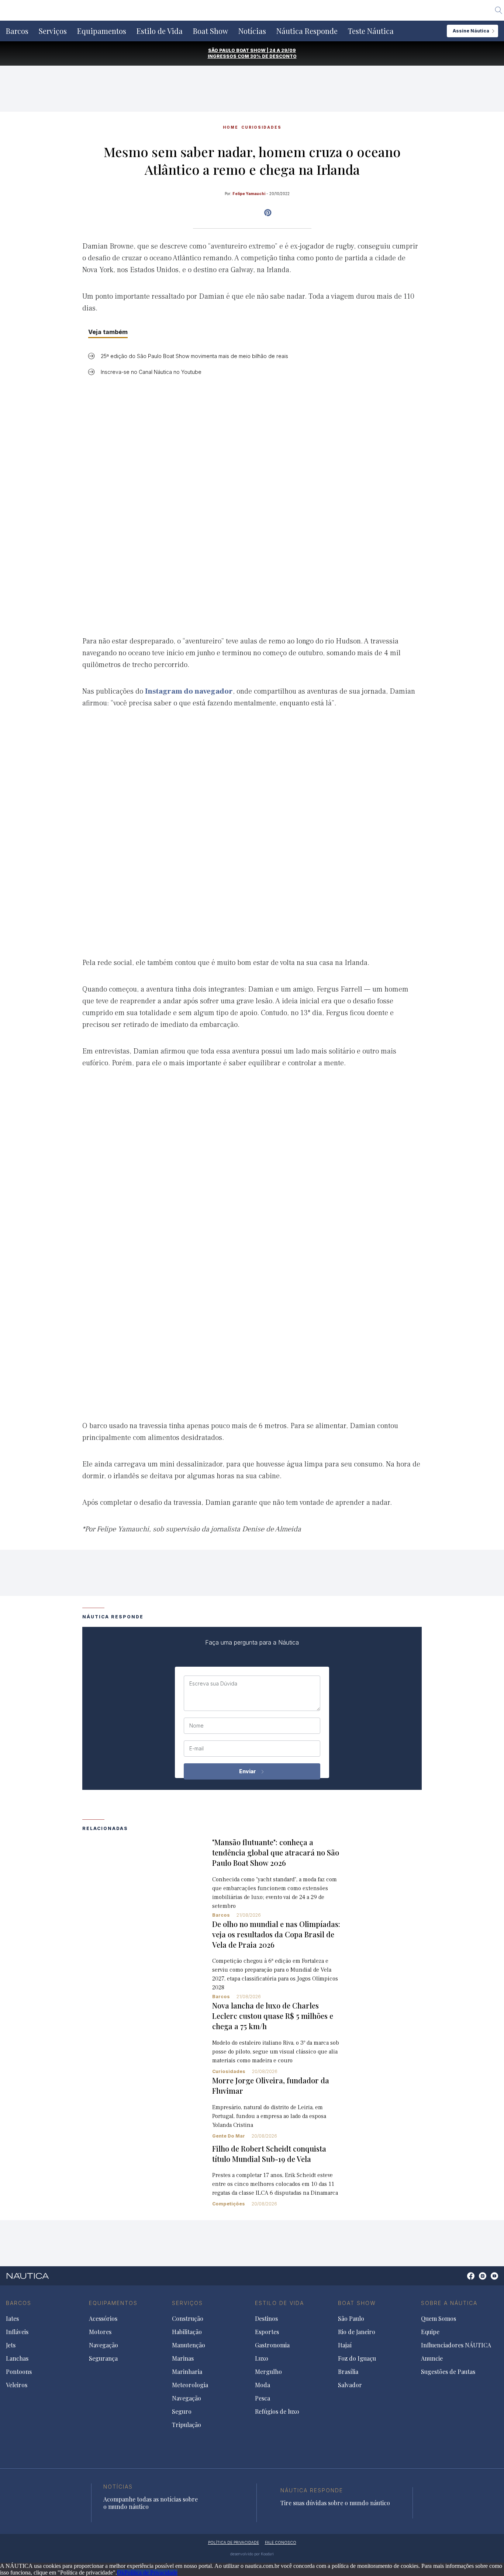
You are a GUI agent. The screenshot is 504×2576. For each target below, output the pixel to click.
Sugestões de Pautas (448, 2372)
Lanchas (17, 2358)
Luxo (262, 2358)
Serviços (53, 31)
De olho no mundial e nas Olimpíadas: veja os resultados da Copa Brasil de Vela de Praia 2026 (276, 1934)
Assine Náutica (471, 31)
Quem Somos (439, 2319)
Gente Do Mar (229, 2136)
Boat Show (210, 31)
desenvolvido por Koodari (252, 2554)
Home (231, 127)
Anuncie (432, 2358)
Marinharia (187, 2372)
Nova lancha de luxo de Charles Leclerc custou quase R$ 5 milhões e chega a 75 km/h (273, 2016)
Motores (100, 2332)
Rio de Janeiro (357, 2332)
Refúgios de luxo (277, 2412)
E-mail (196, 1749)
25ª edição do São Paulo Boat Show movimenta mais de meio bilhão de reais (194, 356)
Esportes (267, 2332)
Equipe (430, 2332)
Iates (12, 2319)
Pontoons (19, 2372)
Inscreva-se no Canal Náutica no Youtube (151, 372)
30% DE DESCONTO (273, 56)
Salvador (350, 2385)
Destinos (266, 2319)
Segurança (103, 2358)
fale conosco (281, 2542)
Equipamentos (102, 31)
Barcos (17, 31)
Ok (121, 2572)
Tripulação (187, 2425)
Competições (229, 2204)
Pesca (263, 2398)
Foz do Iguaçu (357, 2358)
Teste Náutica (371, 31)
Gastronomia (272, 2345)
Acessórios (103, 2319)
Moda (263, 2385)
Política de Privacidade (151, 2572)
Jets (11, 2345)
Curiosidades (261, 127)
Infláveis (17, 2332)
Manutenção (189, 2345)
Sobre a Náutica (449, 2303)
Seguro (182, 2412)
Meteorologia (190, 2385)
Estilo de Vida (160, 31)
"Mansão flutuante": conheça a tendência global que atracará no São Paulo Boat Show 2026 (276, 1852)
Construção (188, 2319)
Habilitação (187, 2332)
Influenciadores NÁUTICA (456, 2345)
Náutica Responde (307, 31)
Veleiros (17, 2385)
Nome (196, 1726)
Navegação (103, 2345)
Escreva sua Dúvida (213, 1684)
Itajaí (345, 2345)
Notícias (252, 31)
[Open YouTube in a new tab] (268, 213)
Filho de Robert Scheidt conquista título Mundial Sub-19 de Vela (269, 2154)
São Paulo (351, 2319)
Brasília (348, 2372)
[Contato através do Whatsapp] (462, 2280)
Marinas (183, 2358)
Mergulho (268, 2372)
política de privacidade (234, 2542)
